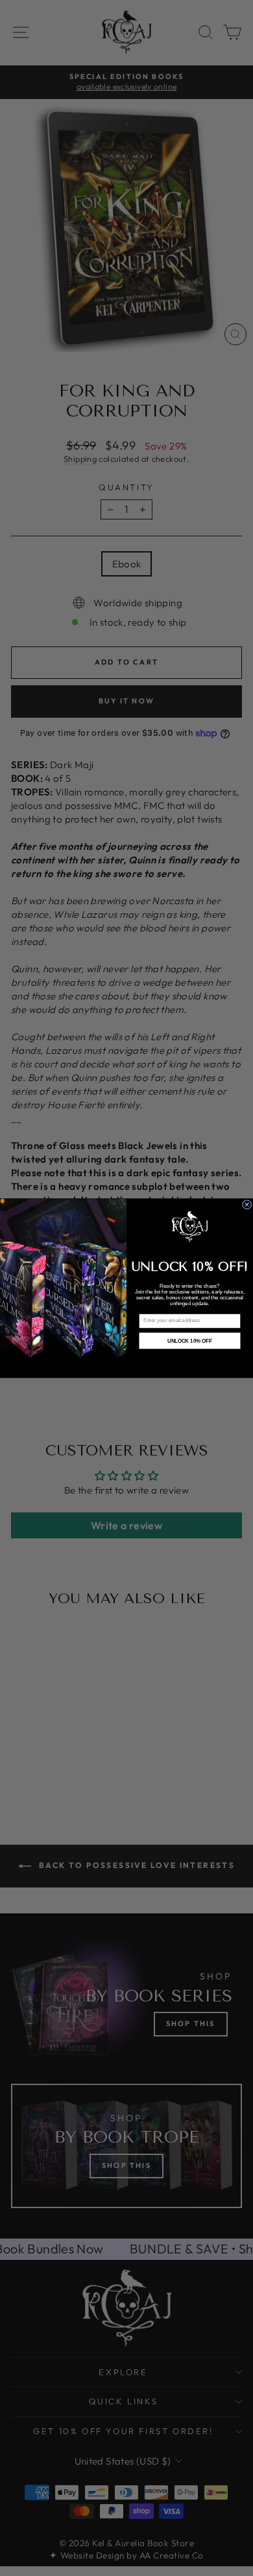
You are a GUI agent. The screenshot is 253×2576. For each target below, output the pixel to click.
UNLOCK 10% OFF (190, 1341)
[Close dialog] (247, 1204)
